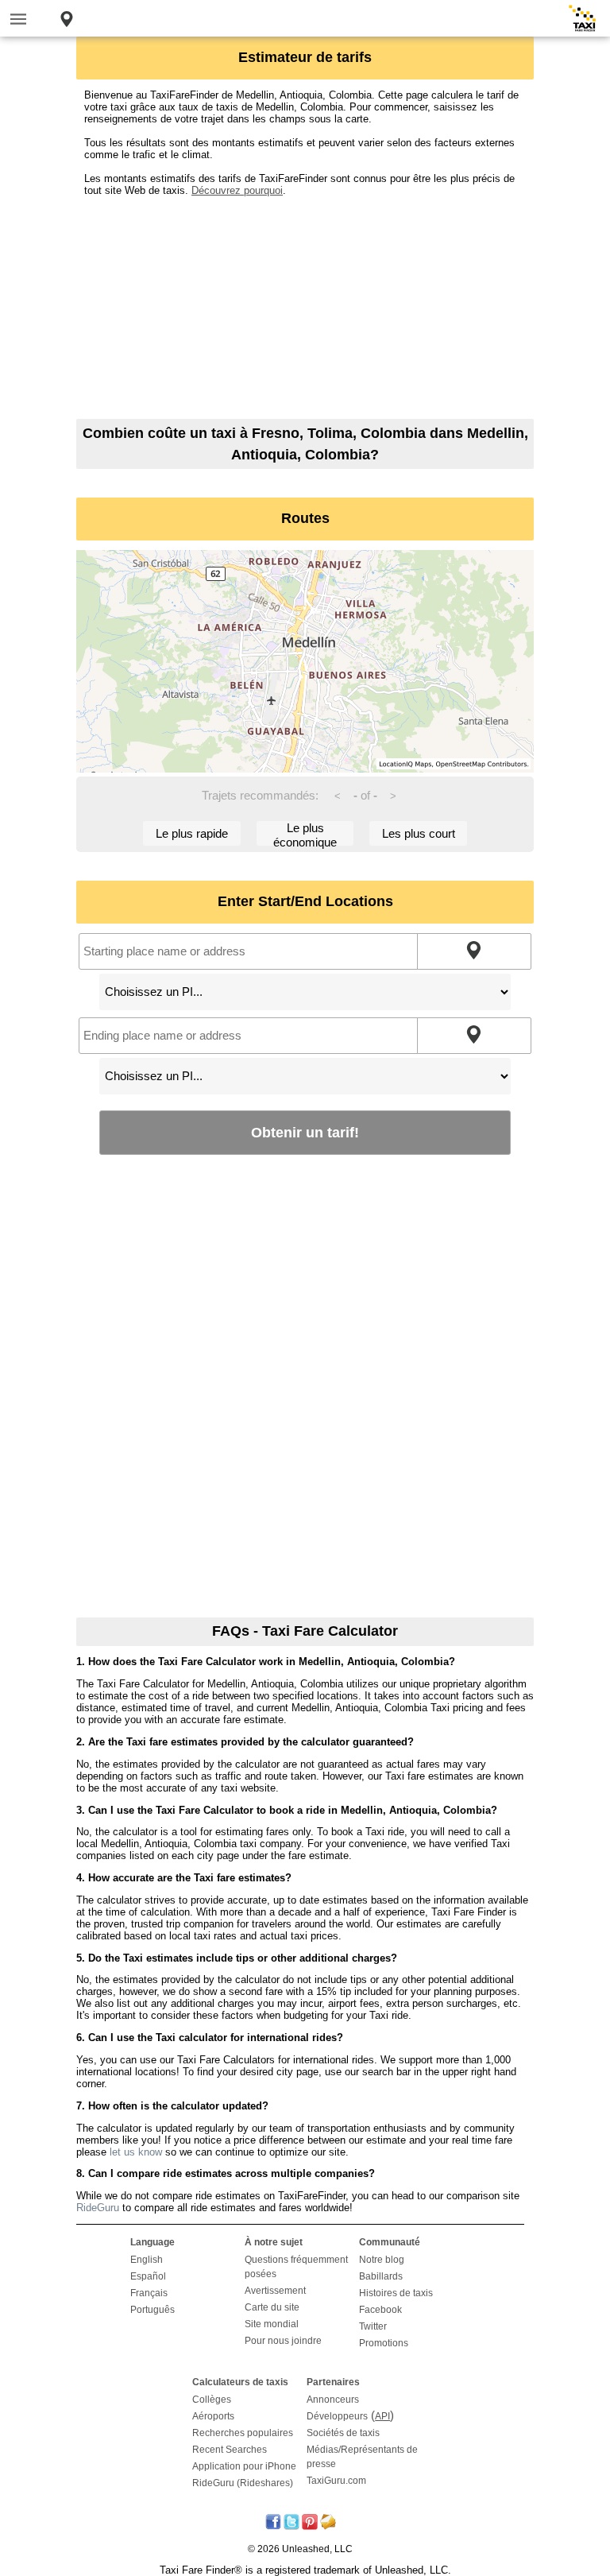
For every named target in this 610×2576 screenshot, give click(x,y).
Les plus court (419, 833)
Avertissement (275, 2291)
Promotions (384, 2343)
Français (149, 2293)
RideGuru (98, 2208)
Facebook (380, 2310)
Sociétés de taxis (343, 2433)
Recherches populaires (243, 2433)
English (147, 2260)
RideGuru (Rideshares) (243, 2483)
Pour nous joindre (283, 2341)
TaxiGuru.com (336, 2481)
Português (152, 2310)
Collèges (212, 2400)
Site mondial (272, 2324)
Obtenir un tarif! (305, 1132)
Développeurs (337, 2416)
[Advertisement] (305, 308)
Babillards (381, 2276)
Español (148, 2276)
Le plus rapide (192, 833)
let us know (136, 2152)
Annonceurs (333, 2400)
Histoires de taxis (396, 2293)
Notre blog (382, 2260)
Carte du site (272, 2307)
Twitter (373, 2326)
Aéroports (213, 2416)
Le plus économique (305, 833)
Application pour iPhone (244, 2466)
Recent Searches (230, 2450)
